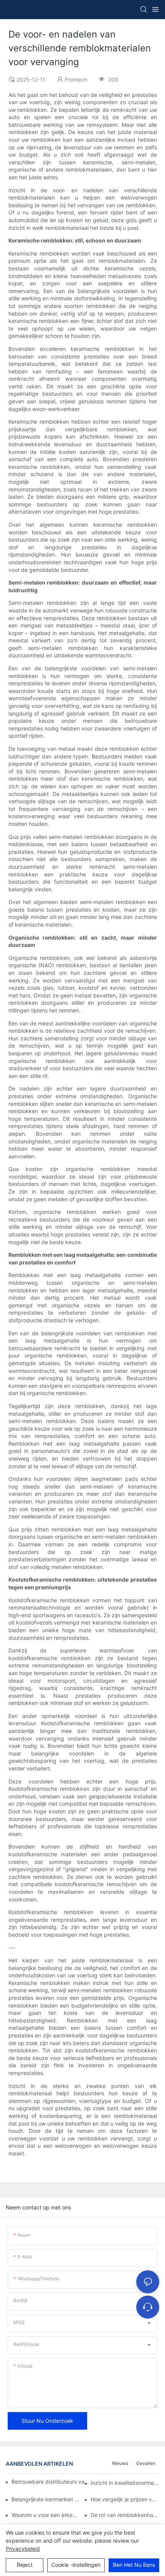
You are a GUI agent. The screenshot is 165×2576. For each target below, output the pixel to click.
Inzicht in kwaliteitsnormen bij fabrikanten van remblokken (125, 2483)
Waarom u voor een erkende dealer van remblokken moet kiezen (46, 2515)
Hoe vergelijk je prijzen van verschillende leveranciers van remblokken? (125, 2499)
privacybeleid (23, 2549)
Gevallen (146, 2463)
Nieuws (120, 2463)
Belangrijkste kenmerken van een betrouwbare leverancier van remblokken (46, 2499)
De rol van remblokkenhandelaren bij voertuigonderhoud (125, 2515)
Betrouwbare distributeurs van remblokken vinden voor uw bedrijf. (52, 2482)
